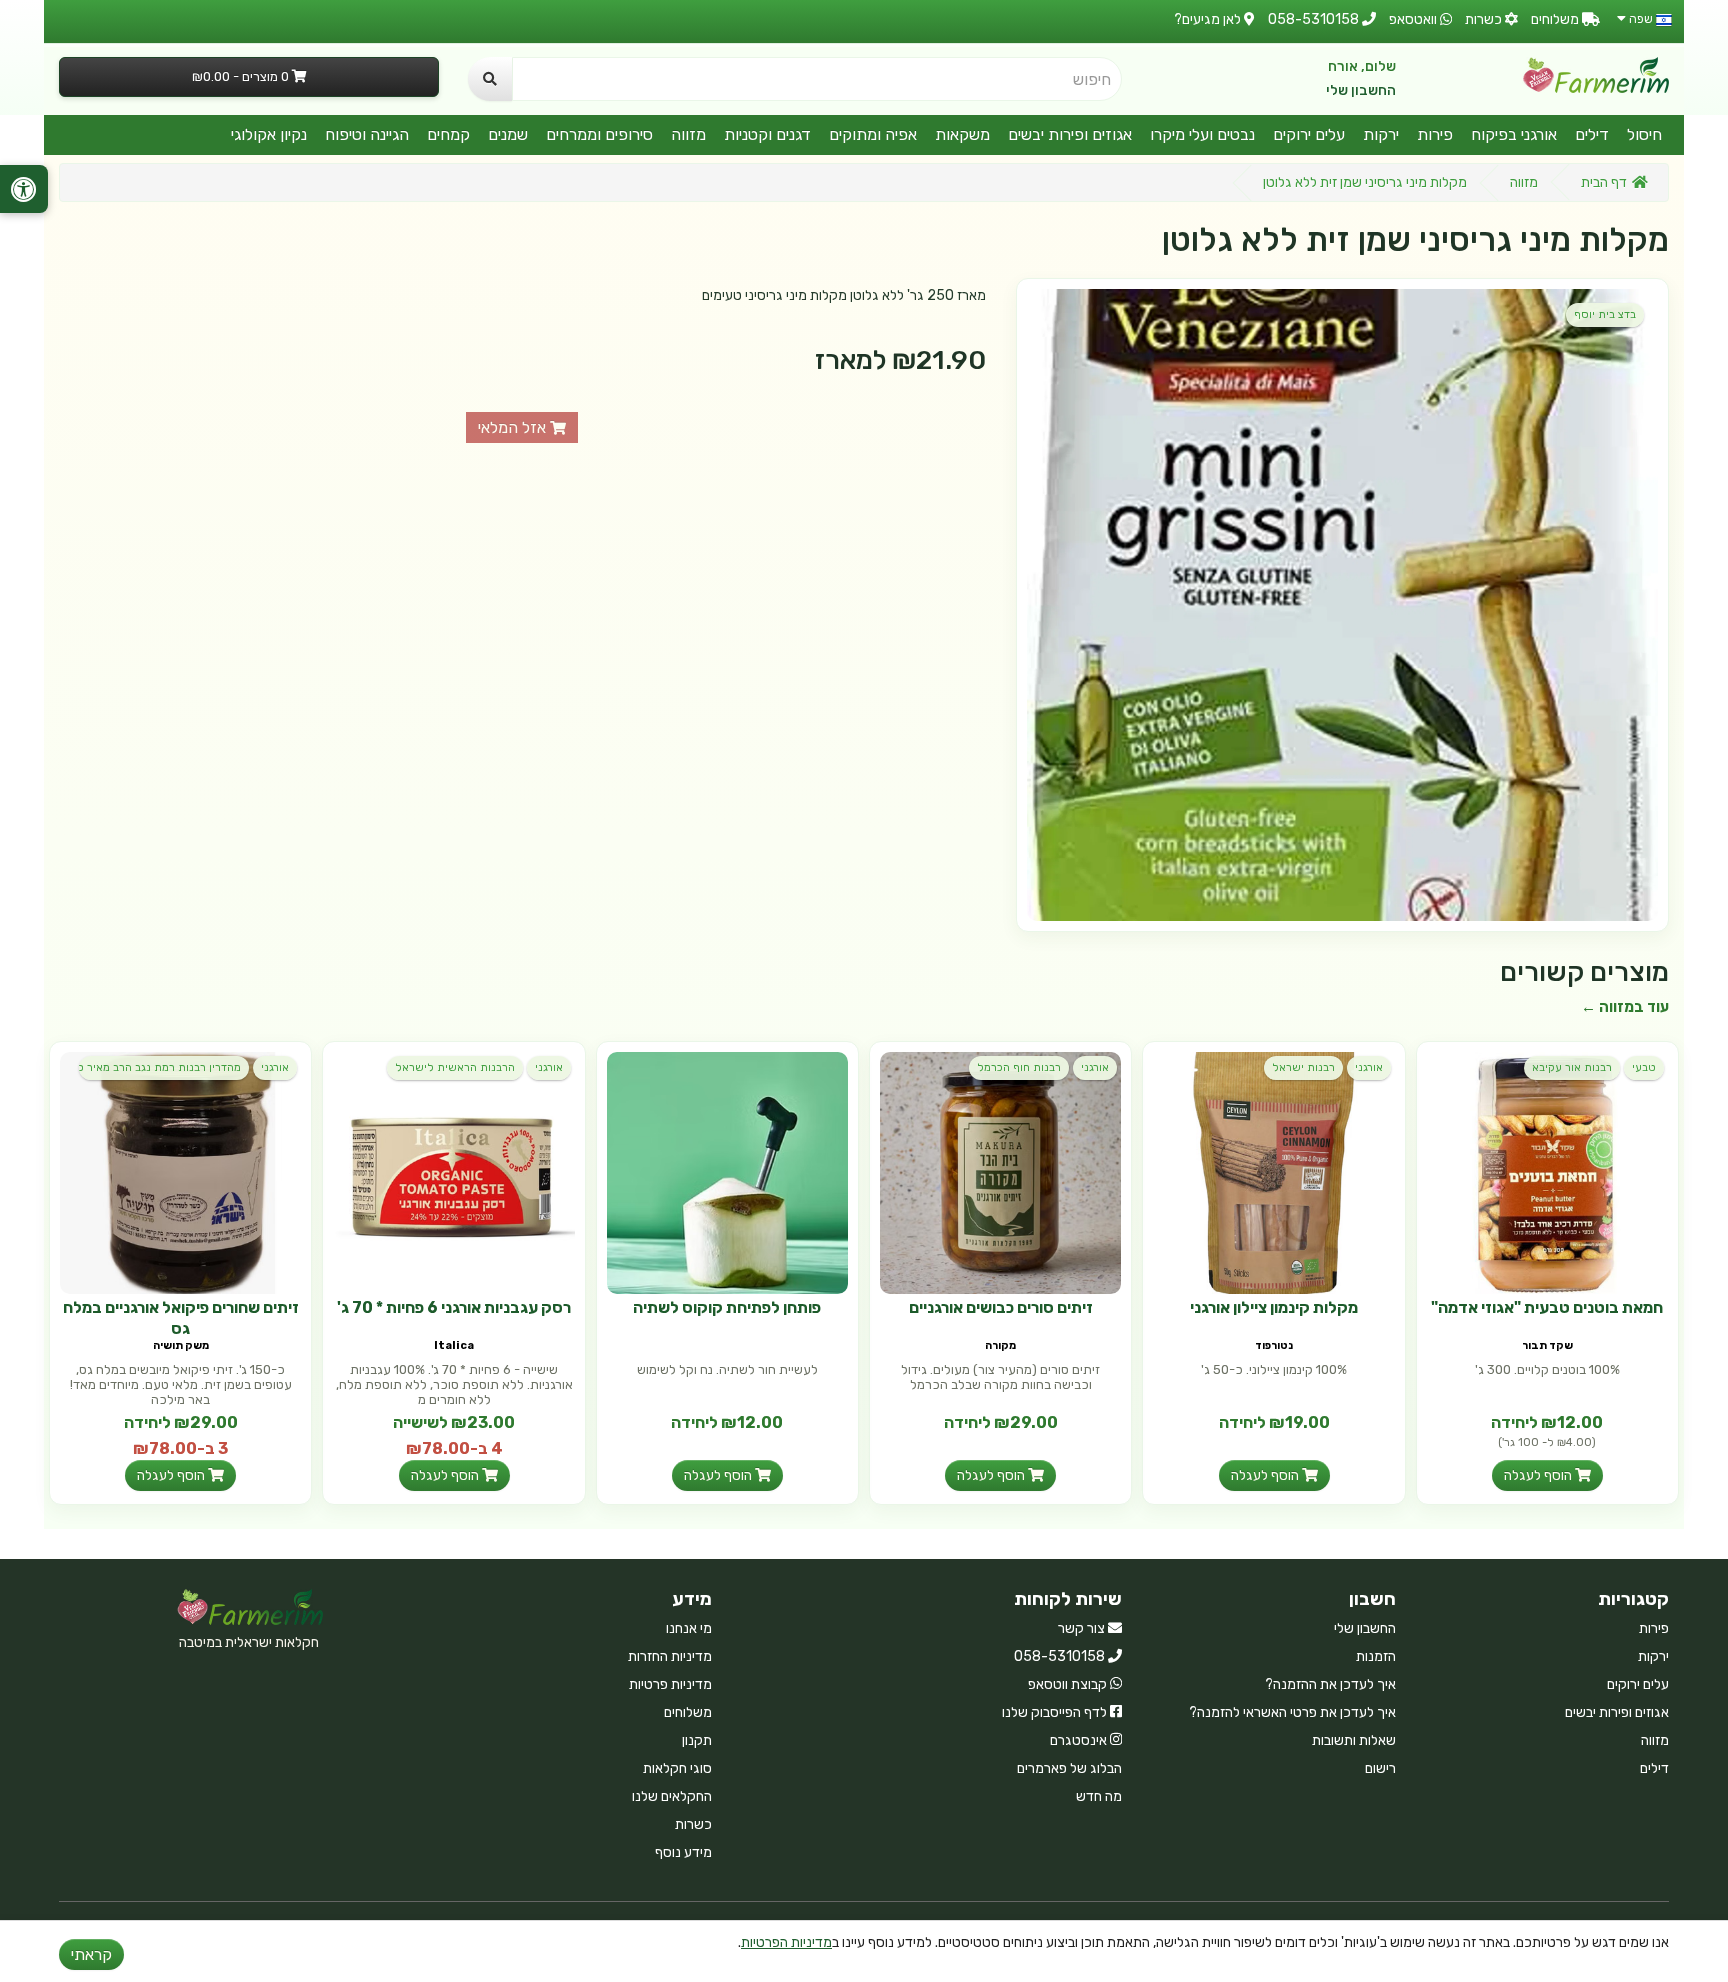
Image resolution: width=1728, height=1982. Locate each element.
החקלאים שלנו (672, 1796)
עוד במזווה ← (1625, 1007)
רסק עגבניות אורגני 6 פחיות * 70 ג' (454, 1307)
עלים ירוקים (1309, 134)
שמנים (508, 134)
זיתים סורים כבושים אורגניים (1001, 1307)
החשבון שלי (1361, 90)
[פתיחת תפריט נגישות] (24, 189)
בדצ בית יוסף (1605, 314)
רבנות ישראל (1303, 1067)
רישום (1380, 1768)
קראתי (91, 1954)
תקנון (697, 1740)
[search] (490, 79)
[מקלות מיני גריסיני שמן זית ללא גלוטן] (1342, 604)
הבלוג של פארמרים (1069, 1768)
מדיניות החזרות (670, 1656)
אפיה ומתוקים (873, 134)
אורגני (1369, 1067)
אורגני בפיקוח (1514, 134)
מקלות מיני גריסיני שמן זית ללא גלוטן (1365, 182)
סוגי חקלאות (677, 1768)
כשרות (693, 1824)
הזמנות (1376, 1656)
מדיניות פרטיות (670, 1684)
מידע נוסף (683, 1852)
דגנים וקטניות (767, 134)
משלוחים (688, 1712)
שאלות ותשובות (1354, 1740)
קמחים (448, 134)
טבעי (1644, 1067)
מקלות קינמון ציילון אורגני (1274, 1307)
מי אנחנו (689, 1628)
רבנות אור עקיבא (1572, 1067)
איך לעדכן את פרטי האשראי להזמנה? (1292, 1712)
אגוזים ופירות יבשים (1070, 134)
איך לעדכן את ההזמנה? (1330, 1684)
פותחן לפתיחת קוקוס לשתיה (727, 1307)
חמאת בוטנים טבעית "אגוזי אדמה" (1547, 1307)
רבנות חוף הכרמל (1019, 1067)
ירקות (1381, 134)
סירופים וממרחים (599, 134)
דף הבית (1604, 182)
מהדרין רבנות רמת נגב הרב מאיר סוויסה (160, 1067)
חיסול (1644, 134)
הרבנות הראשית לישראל (455, 1067)
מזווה (688, 134)
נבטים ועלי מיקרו (1202, 134)
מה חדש (1099, 1796)
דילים (1592, 134)
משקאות (962, 134)
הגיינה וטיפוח (367, 134)
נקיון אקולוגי (269, 134)
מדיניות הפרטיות (786, 1942)
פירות (1435, 134)
